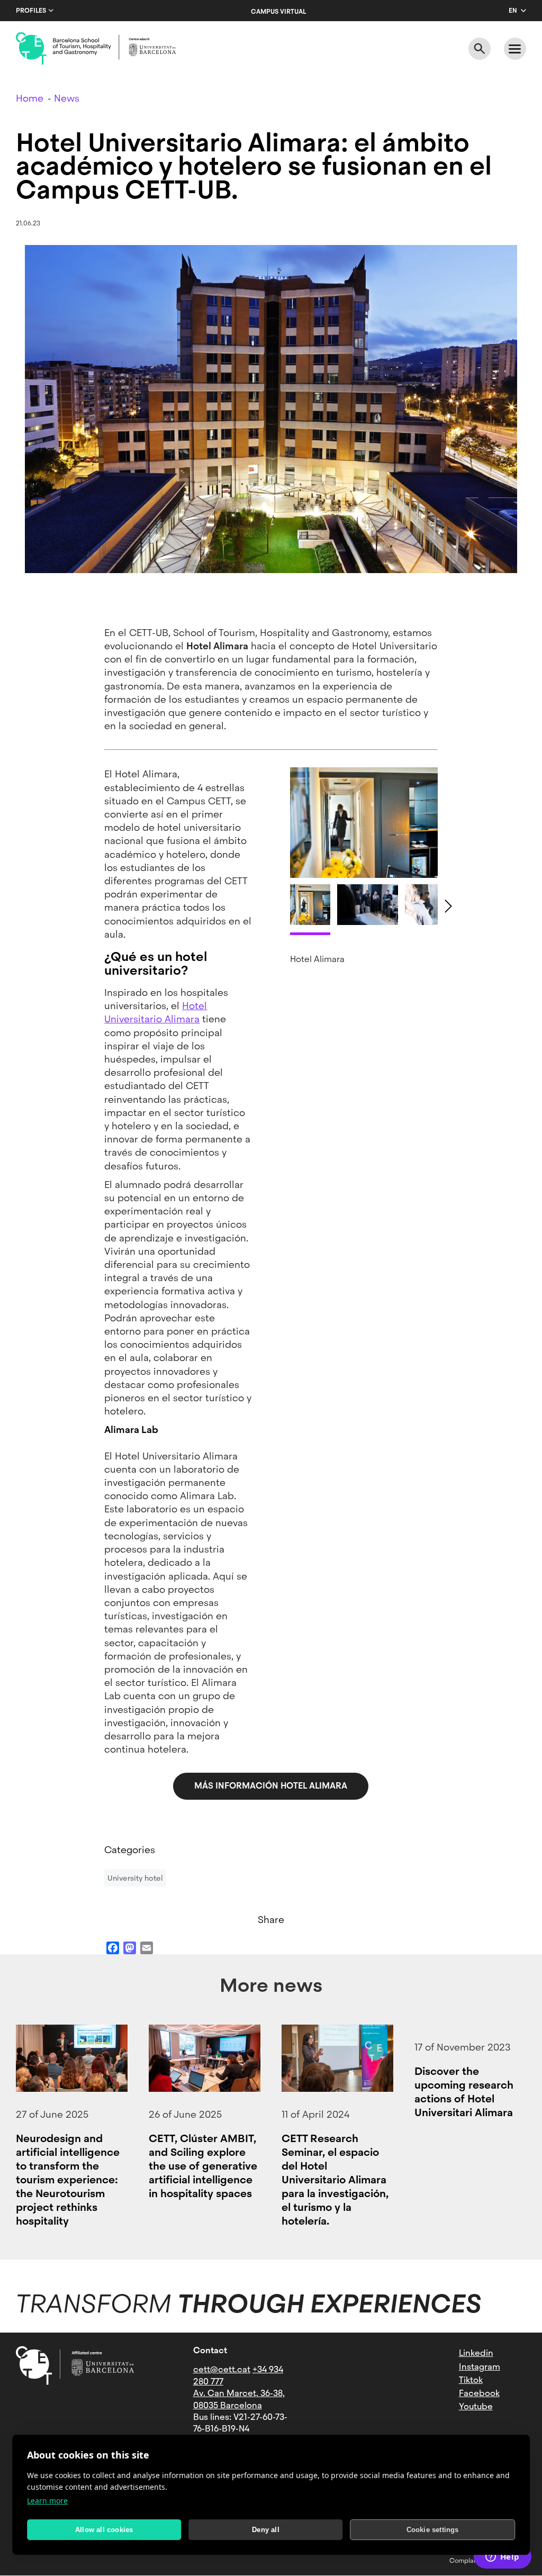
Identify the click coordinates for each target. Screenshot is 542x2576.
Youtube (476, 2406)
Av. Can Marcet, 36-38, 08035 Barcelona (239, 2399)
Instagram (480, 2367)
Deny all (266, 2530)
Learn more (47, 2501)
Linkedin (476, 2353)
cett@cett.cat (222, 2369)
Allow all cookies (104, 2530)
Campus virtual (278, 12)
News (67, 98)
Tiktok (471, 2380)
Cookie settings (433, 2530)
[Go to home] (96, 49)
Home (30, 98)
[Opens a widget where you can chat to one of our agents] (502, 2557)
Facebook (479, 2393)
